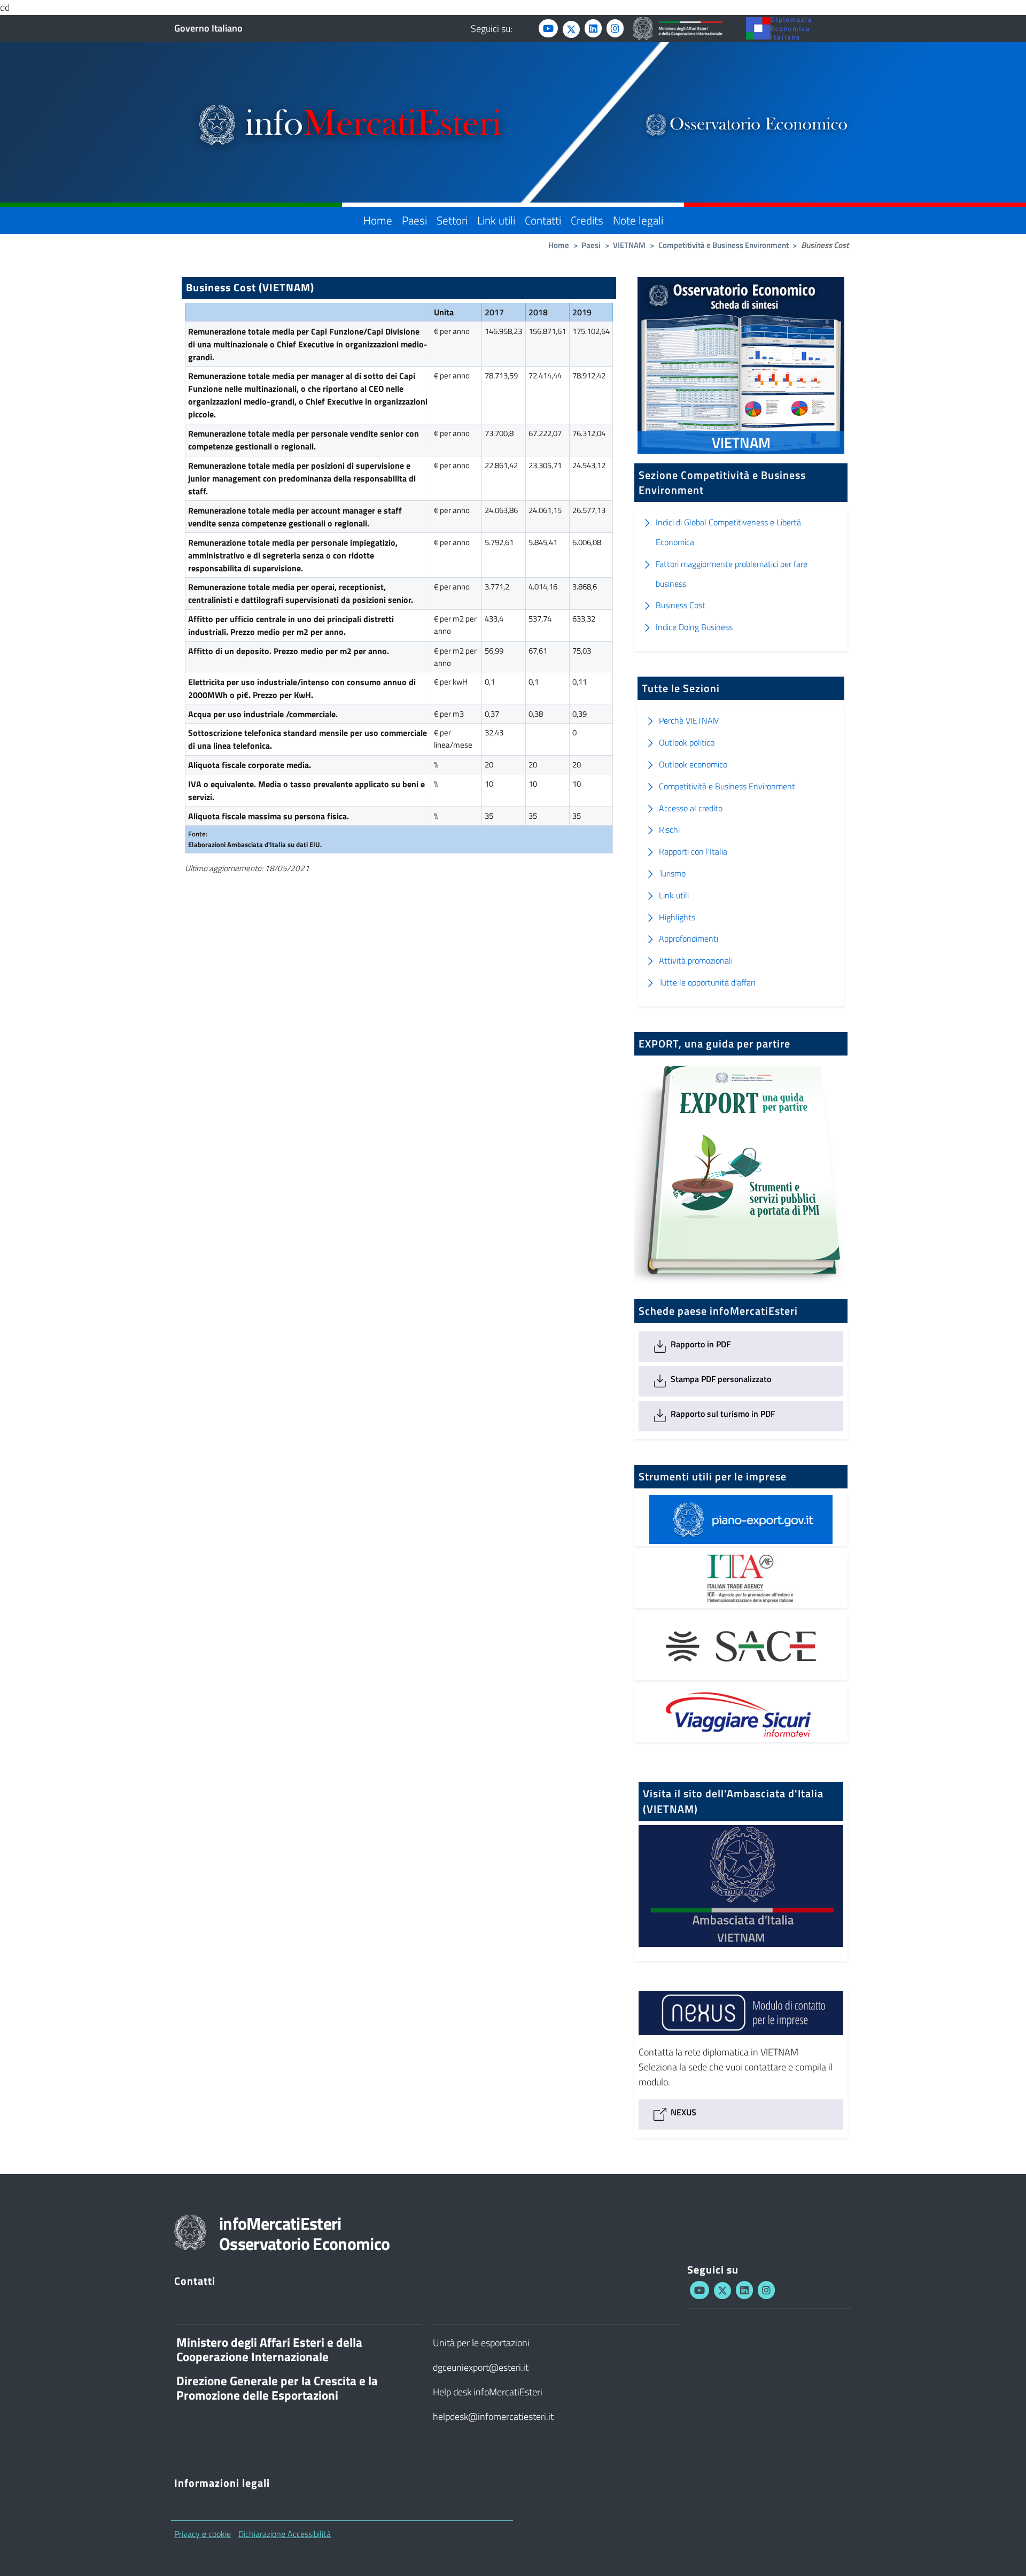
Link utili (496, 220)
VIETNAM (629, 245)
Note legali (638, 220)
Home (378, 220)
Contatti (543, 220)
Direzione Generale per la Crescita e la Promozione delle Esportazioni (277, 2388)
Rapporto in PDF (699, 1344)
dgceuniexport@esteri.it (481, 2367)
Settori (452, 220)
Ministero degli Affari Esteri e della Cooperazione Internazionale (269, 2350)
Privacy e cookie (203, 2534)
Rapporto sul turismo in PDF (722, 1414)
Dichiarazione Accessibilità (285, 2534)
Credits (587, 220)
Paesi (414, 220)
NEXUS (682, 2112)
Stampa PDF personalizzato (720, 1379)
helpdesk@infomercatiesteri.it (493, 2416)
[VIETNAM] (741, 1953)
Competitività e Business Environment (724, 245)
